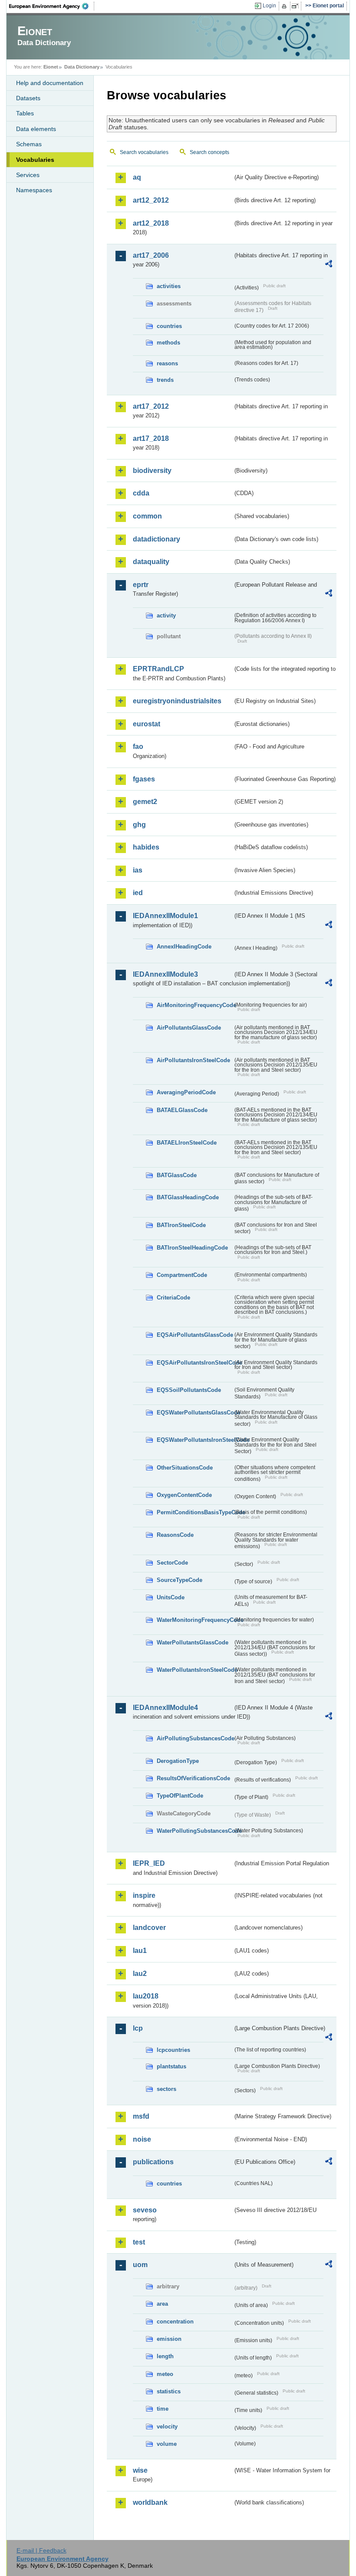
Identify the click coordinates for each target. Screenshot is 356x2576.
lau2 (140, 1974)
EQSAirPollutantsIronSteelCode (195, 1363)
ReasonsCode (175, 1535)
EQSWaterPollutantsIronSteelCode (195, 1440)
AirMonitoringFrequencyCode (195, 1005)
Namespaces (34, 190)
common (147, 516)
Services (28, 175)
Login (269, 6)
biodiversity (152, 471)
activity (166, 615)
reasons (167, 363)
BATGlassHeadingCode (188, 1197)
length (165, 2356)
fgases (144, 779)
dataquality (151, 562)
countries (169, 326)
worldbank (150, 2502)
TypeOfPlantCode (180, 1796)
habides (146, 847)
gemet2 (145, 802)
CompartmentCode (182, 1275)
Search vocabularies (144, 152)
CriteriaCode (173, 1298)
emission (169, 2339)
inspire (144, 1895)
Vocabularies (35, 160)
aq (137, 177)
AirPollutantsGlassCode (189, 1028)
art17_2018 (151, 438)
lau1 (140, 1951)
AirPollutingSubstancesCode (195, 1738)
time (163, 2409)
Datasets (28, 98)
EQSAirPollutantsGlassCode (195, 1335)
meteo (165, 2374)
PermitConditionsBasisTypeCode (195, 1512)
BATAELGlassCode (182, 1110)
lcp (138, 2028)
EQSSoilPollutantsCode (189, 1390)
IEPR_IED (149, 1863)
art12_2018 (151, 223)
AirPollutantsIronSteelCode (193, 1060)
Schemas (29, 144)
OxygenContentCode (184, 1495)
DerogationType (178, 1761)
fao (138, 747)
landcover (149, 1928)
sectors (166, 2089)
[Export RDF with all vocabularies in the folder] (329, 265)
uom (140, 2265)
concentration (175, 2322)
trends (165, 380)
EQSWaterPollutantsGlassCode (195, 1413)
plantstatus (171, 2066)
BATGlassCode (177, 1175)
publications (153, 2162)
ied (138, 893)
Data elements (36, 129)
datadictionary (157, 539)
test (139, 2242)
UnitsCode (171, 1597)
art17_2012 (151, 406)
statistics (169, 2391)
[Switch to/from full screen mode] (297, 6)
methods (168, 343)
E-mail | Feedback (41, 2550)
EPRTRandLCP (158, 669)
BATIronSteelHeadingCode (192, 1248)
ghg (139, 825)
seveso (145, 2210)
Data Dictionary (82, 67)
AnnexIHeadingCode (184, 947)
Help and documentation (50, 83)
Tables (25, 113)
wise (140, 2470)
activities (169, 286)
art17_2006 (151, 255)
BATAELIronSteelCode (187, 1143)
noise (142, 2139)
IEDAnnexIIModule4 (165, 1708)
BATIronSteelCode (181, 1225)
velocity (167, 2427)
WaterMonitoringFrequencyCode (195, 1620)
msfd (141, 2116)
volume (167, 2444)
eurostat (147, 724)
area (162, 2304)
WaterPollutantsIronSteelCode (195, 1670)
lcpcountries (173, 2050)
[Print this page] (285, 6)
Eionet (51, 67)
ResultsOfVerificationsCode (193, 1778)
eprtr (141, 585)
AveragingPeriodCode (186, 1092)
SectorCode (172, 1563)
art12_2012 (151, 200)
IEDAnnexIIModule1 (165, 916)
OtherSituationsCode (185, 1468)
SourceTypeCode (180, 1580)
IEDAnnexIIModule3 (165, 974)
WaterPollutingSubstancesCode (195, 1831)
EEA (52, 6)
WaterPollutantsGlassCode (193, 1642)
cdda (141, 493)
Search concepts (209, 152)
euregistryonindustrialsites (177, 701)
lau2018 (146, 1996)
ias (138, 870)
